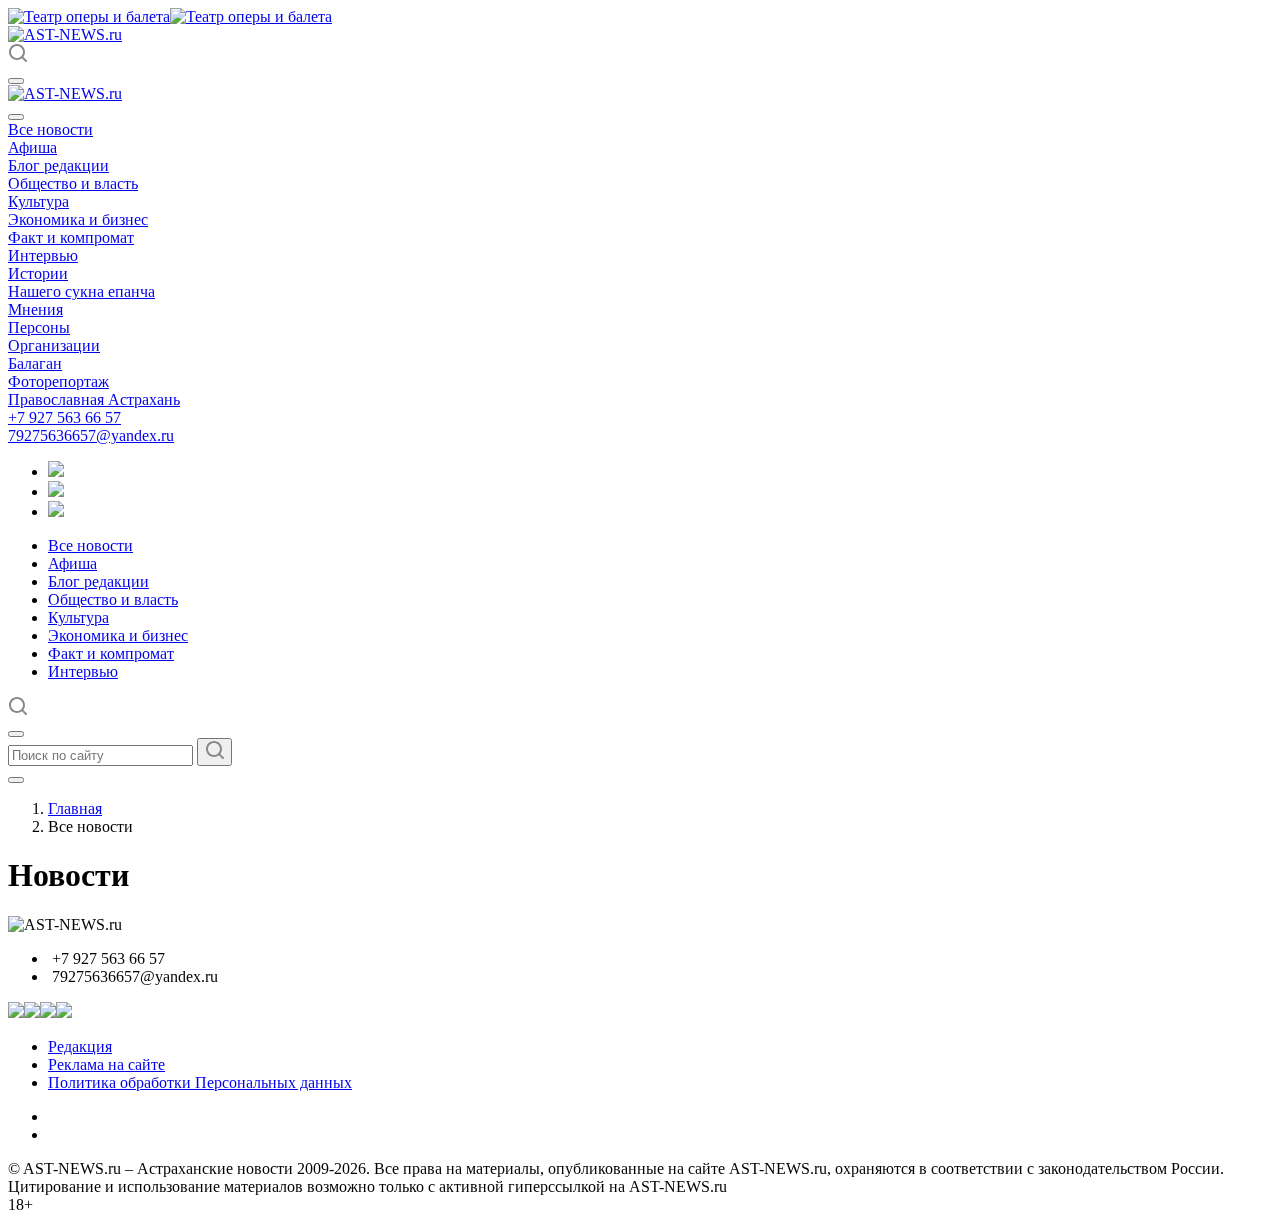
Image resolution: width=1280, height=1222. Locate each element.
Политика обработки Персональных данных (200, 1082)
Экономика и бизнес (78, 219)
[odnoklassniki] (56, 491)
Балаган (35, 363)
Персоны (39, 327)
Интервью (43, 255)
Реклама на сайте (106, 1064)
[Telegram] (56, 471)
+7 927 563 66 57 (64, 417)
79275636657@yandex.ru (91, 435)
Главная (75, 808)
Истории (38, 273)
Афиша (32, 147)
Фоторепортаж (58, 381)
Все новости (50, 129)
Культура (38, 201)
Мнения (35, 309)
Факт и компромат (71, 237)
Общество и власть (73, 183)
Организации (54, 345)
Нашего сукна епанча (81, 291)
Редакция (80, 1046)
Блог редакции (58, 165)
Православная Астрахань (94, 399)
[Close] (16, 117)
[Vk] (56, 511)
